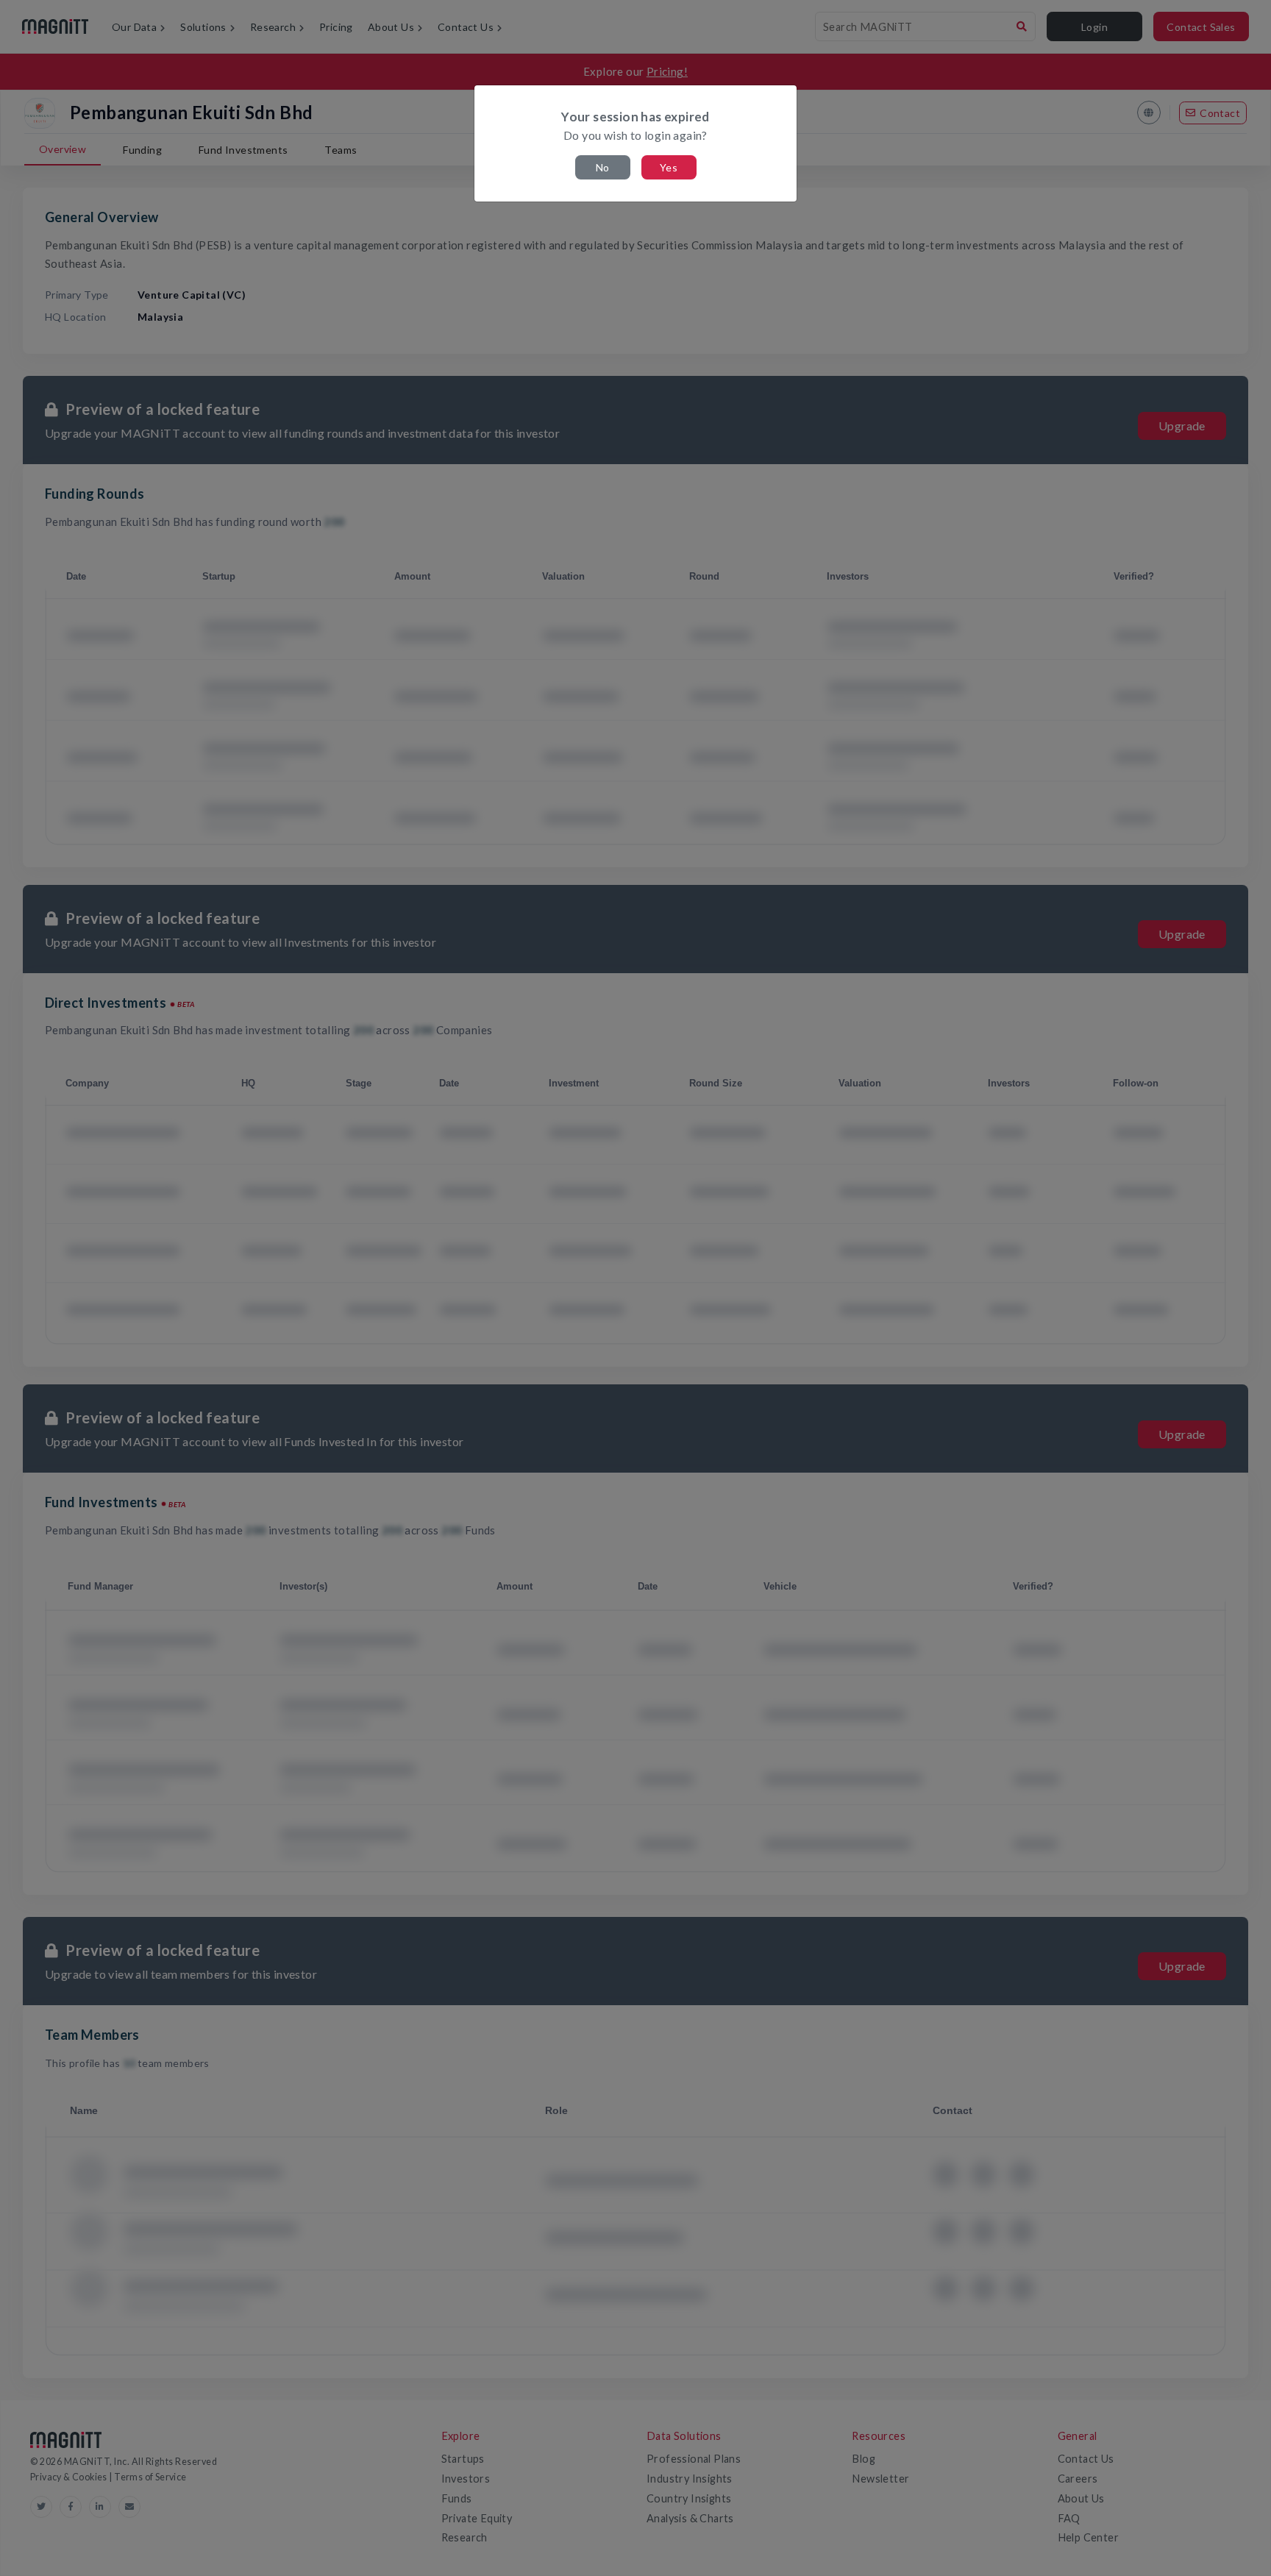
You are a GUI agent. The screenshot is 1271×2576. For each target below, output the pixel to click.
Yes (669, 167)
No (603, 167)
